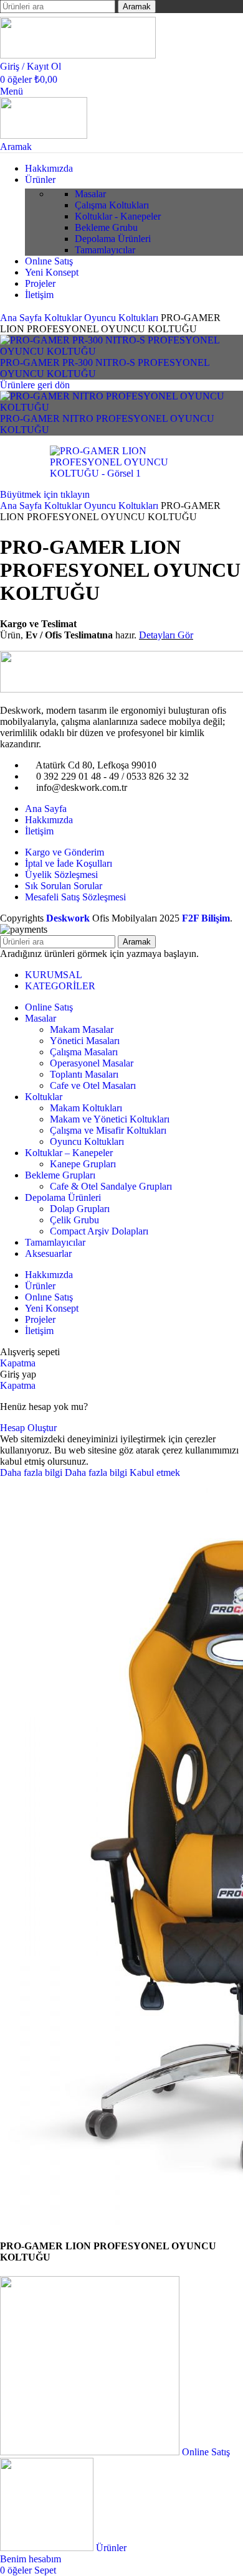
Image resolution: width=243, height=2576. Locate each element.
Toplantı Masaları (84, 1074)
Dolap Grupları (80, 1209)
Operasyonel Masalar (92, 1063)
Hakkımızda (49, 820)
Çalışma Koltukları (112, 205)
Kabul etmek (155, 1472)
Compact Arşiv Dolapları (99, 1231)
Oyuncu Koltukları (122, 318)
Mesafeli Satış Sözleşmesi (75, 897)
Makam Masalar (82, 1029)
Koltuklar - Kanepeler (118, 216)
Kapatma (18, 1363)
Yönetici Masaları (85, 1041)
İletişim (39, 831)
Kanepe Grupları (83, 1164)
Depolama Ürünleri (113, 239)
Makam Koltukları (86, 1108)
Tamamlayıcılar (105, 250)
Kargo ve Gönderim (64, 852)
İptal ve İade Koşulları (69, 863)
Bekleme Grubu (106, 227)
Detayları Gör (166, 635)
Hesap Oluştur (28, 1428)
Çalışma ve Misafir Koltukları (108, 1130)
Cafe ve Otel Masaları (93, 1085)
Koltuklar (64, 318)
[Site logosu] (78, 55)
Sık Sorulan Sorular (64, 886)
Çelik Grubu (74, 1220)
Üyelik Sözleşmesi (61, 875)
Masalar (90, 194)
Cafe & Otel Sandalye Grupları (111, 1186)
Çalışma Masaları (84, 1052)
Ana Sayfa (22, 318)
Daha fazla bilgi (64, 1472)
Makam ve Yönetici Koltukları (110, 1119)
